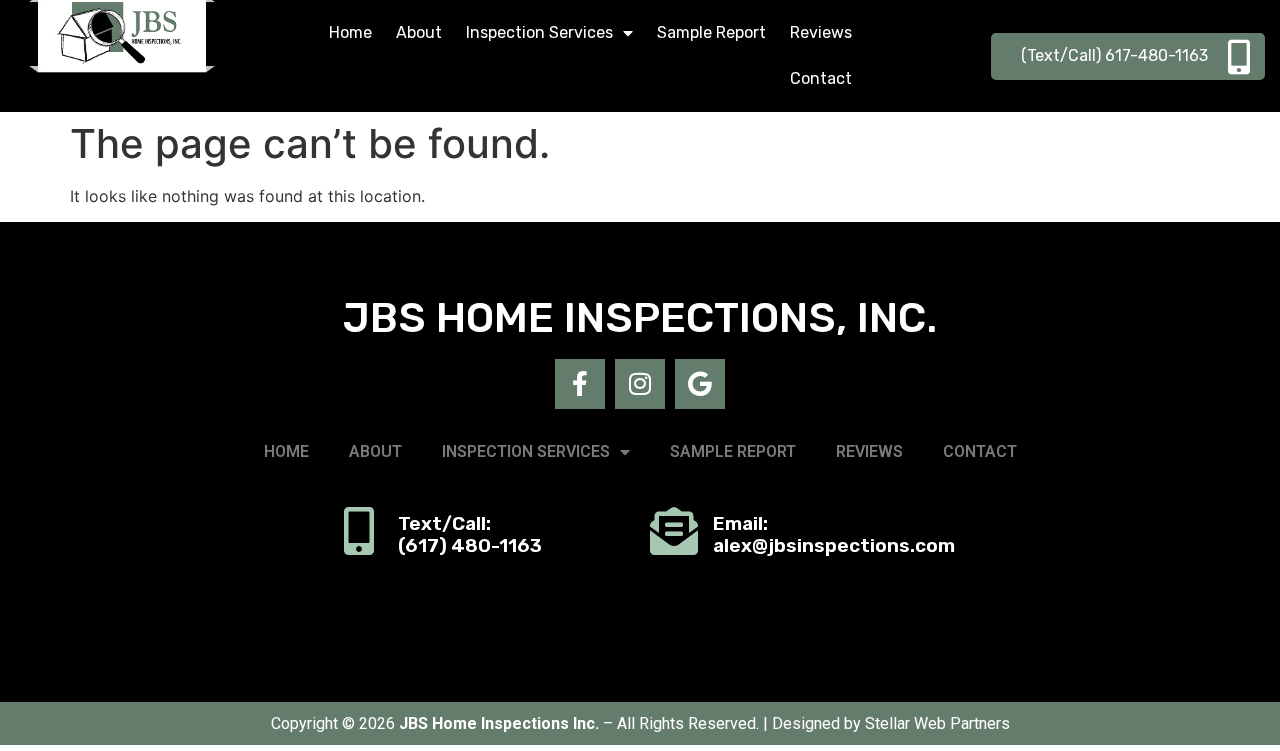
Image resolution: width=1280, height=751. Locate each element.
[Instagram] (640, 384)
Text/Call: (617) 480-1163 (470, 535)
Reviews (821, 32)
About (419, 32)
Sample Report (711, 32)
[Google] (700, 384)
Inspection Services (539, 32)
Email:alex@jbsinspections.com (834, 535)
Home (350, 32)
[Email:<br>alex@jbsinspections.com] (674, 531)
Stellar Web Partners (937, 723)
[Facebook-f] (580, 384)
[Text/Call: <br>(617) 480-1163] (359, 531)
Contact (821, 78)
